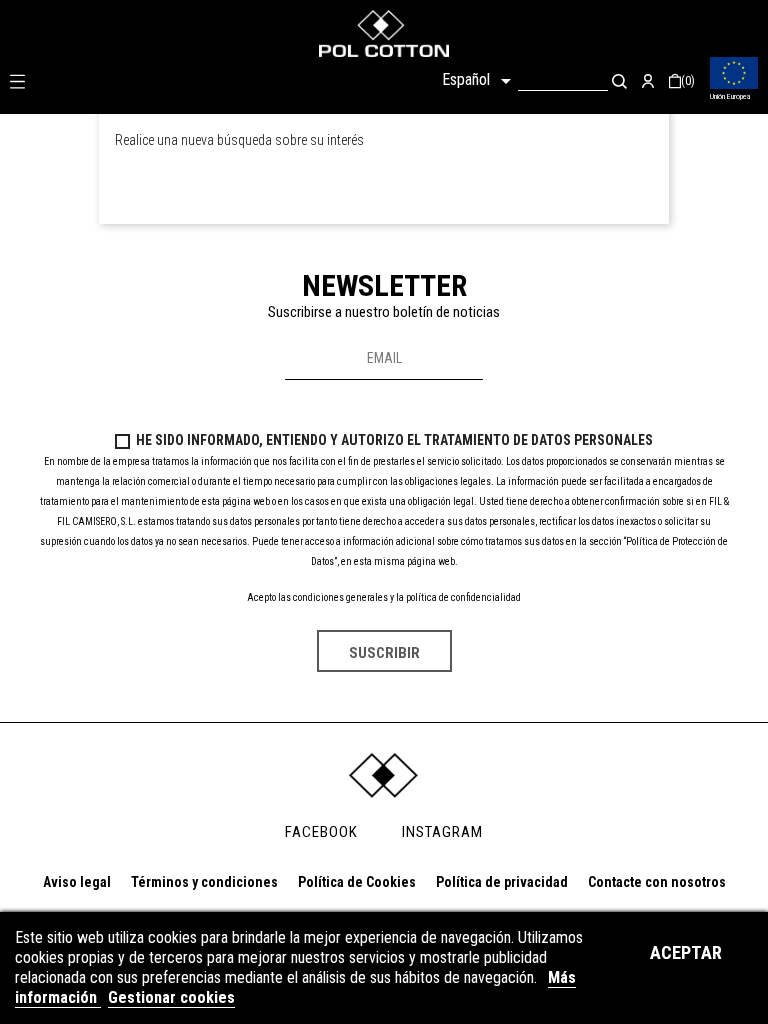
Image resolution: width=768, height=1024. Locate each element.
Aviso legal (77, 882)
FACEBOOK (321, 832)
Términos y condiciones (204, 882)
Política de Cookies (357, 882)
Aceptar (686, 952)
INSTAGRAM (442, 832)
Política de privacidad (502, 882)
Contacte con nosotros (657, 882)
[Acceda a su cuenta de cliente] (648, 81)
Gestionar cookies (171, 997)
